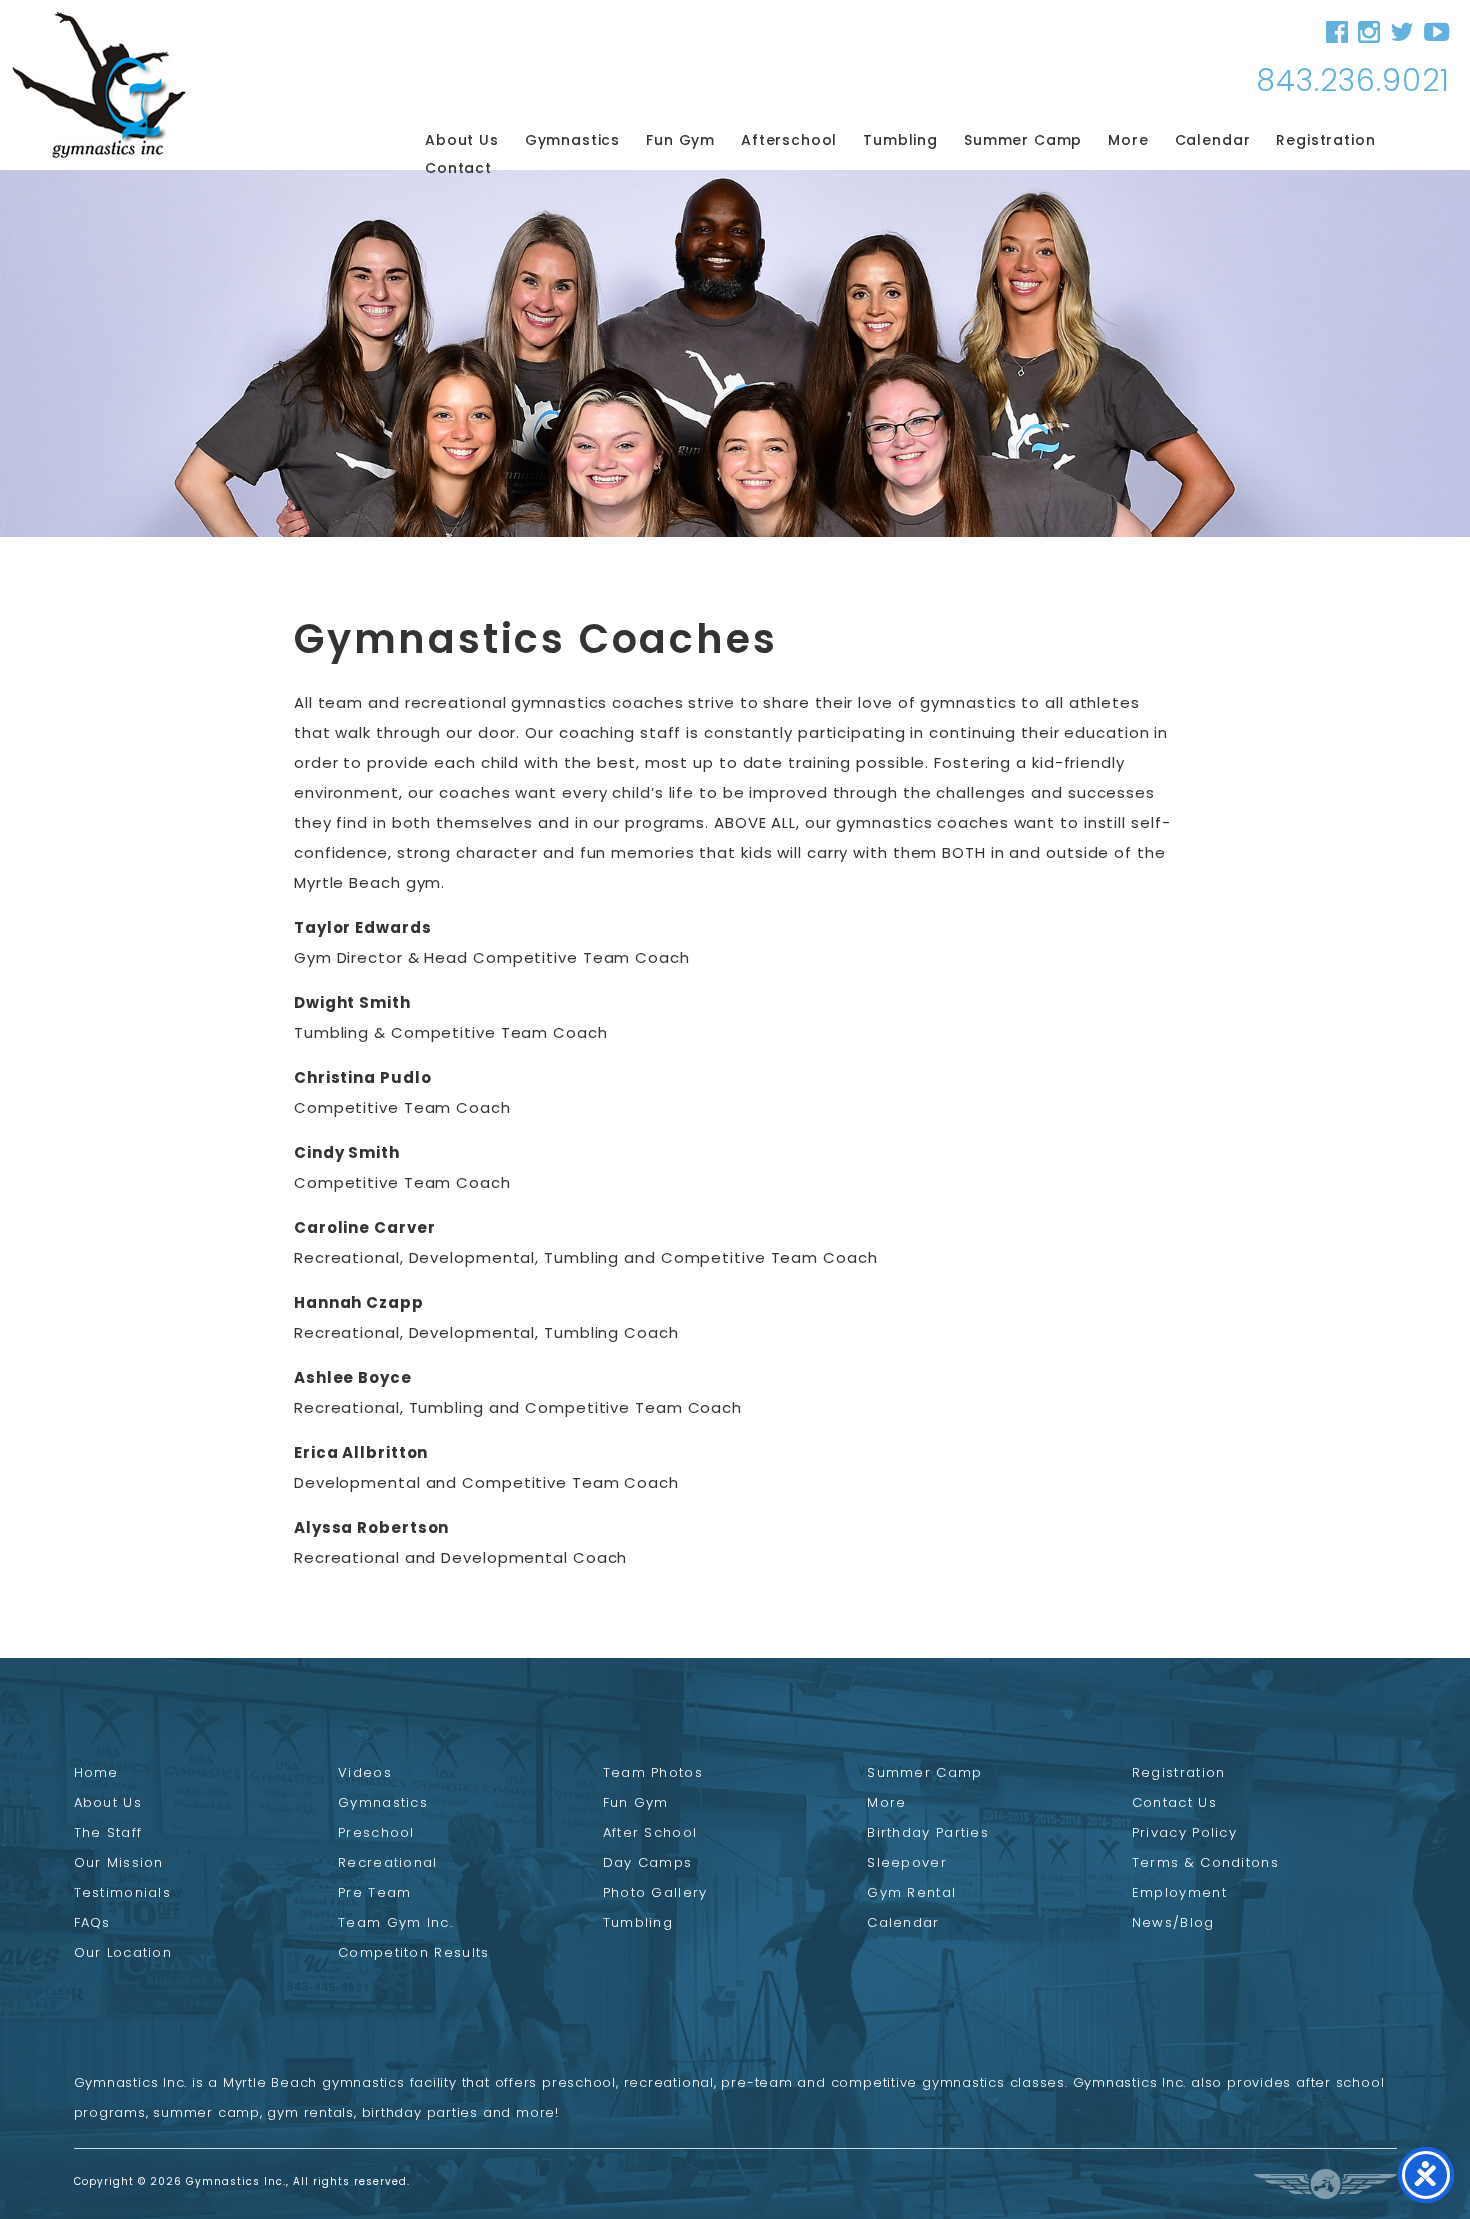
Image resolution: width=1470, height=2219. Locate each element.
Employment (1179, 1892)
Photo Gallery (655, 1892)
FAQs (92, 1922)
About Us (462, 140)
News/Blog (1173, 1922)
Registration (1325, 140)
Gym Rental (911, 1892)
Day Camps (648, 1862)
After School (650, 1832)
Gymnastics (572, 140)
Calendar (1213, 140)
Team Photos (653, 1772)
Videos (365, 1772)
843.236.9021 (1353, 80)
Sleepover (907, 1862)
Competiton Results (413, 1952)
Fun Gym (680, 140)
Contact (458, 168)
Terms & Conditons (1205, 1862)
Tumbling (900, 140)
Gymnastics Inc (99, 84)
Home (96, 1772)
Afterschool (789, 140)
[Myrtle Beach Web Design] (1325, 2184)
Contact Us (1174, 1802)
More (1128, 140)
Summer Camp (1023, 140)
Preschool (376, 1832)
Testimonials (123, 1892)
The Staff (108, 1832)
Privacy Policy (1184, 1832)
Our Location (123, 1952)
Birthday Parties (928, 1832)
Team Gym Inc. (395, 1922)
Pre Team (374, 1892)
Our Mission (119, 1862)
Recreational (388, 1862)
